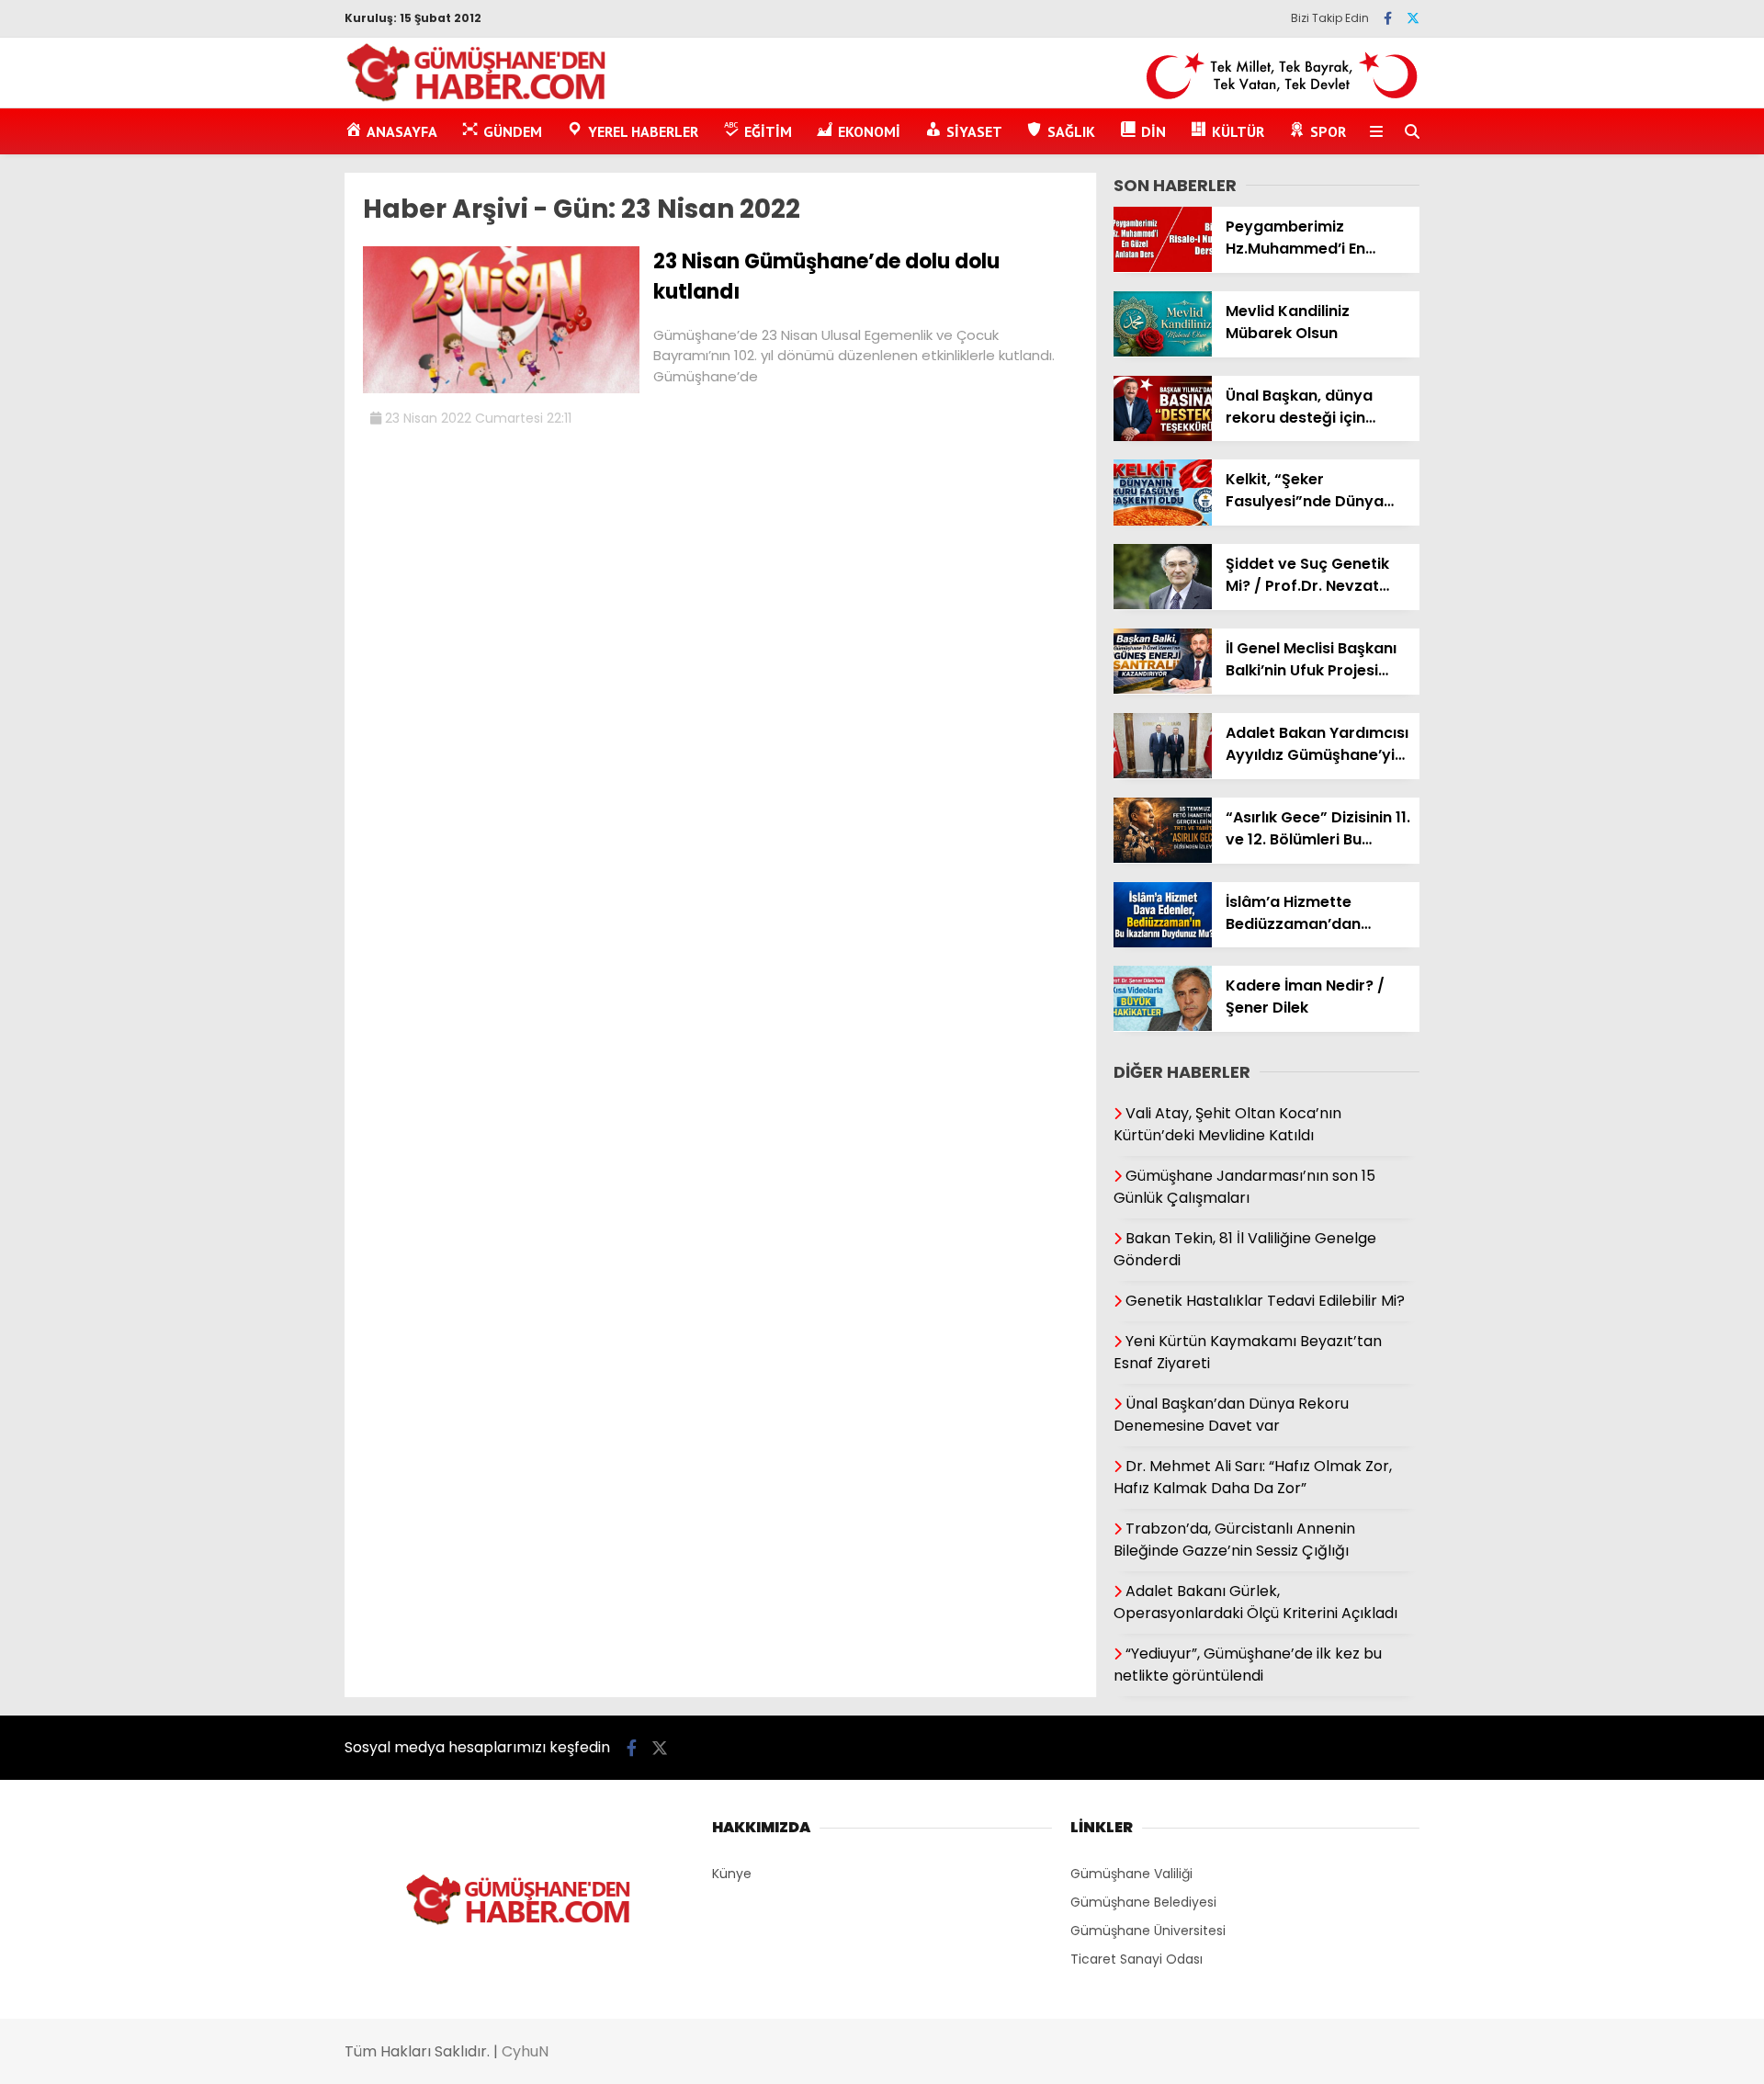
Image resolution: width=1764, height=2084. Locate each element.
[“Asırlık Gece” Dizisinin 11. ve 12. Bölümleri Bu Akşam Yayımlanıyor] (1163, 858)
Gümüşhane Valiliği (1131, 1874)
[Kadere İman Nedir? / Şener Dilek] (1163, 1026)
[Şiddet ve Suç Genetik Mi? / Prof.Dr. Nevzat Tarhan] (1163, 605)
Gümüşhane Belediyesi (1143, 1902)
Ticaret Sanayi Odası (1136, 1959)
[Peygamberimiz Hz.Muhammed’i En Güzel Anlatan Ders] (1163, 267)
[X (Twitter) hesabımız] (1413, 18)
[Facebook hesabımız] (1388, 18)
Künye (732, 1874)
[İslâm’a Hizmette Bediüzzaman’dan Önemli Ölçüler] (1163, 943)
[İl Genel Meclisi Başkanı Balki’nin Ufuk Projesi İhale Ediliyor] (1163, 689)
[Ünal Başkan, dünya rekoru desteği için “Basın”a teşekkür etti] (1163, 436)
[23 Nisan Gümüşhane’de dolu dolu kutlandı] (501, 389)
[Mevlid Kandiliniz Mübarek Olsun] (1163, 352)
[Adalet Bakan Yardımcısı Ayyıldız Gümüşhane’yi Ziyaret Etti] (1163, 774)
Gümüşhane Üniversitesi (1148, 1931)
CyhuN (525, 2051)
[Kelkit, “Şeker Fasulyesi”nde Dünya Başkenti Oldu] (1163, 521)
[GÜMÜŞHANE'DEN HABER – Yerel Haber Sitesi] (477, 98)
